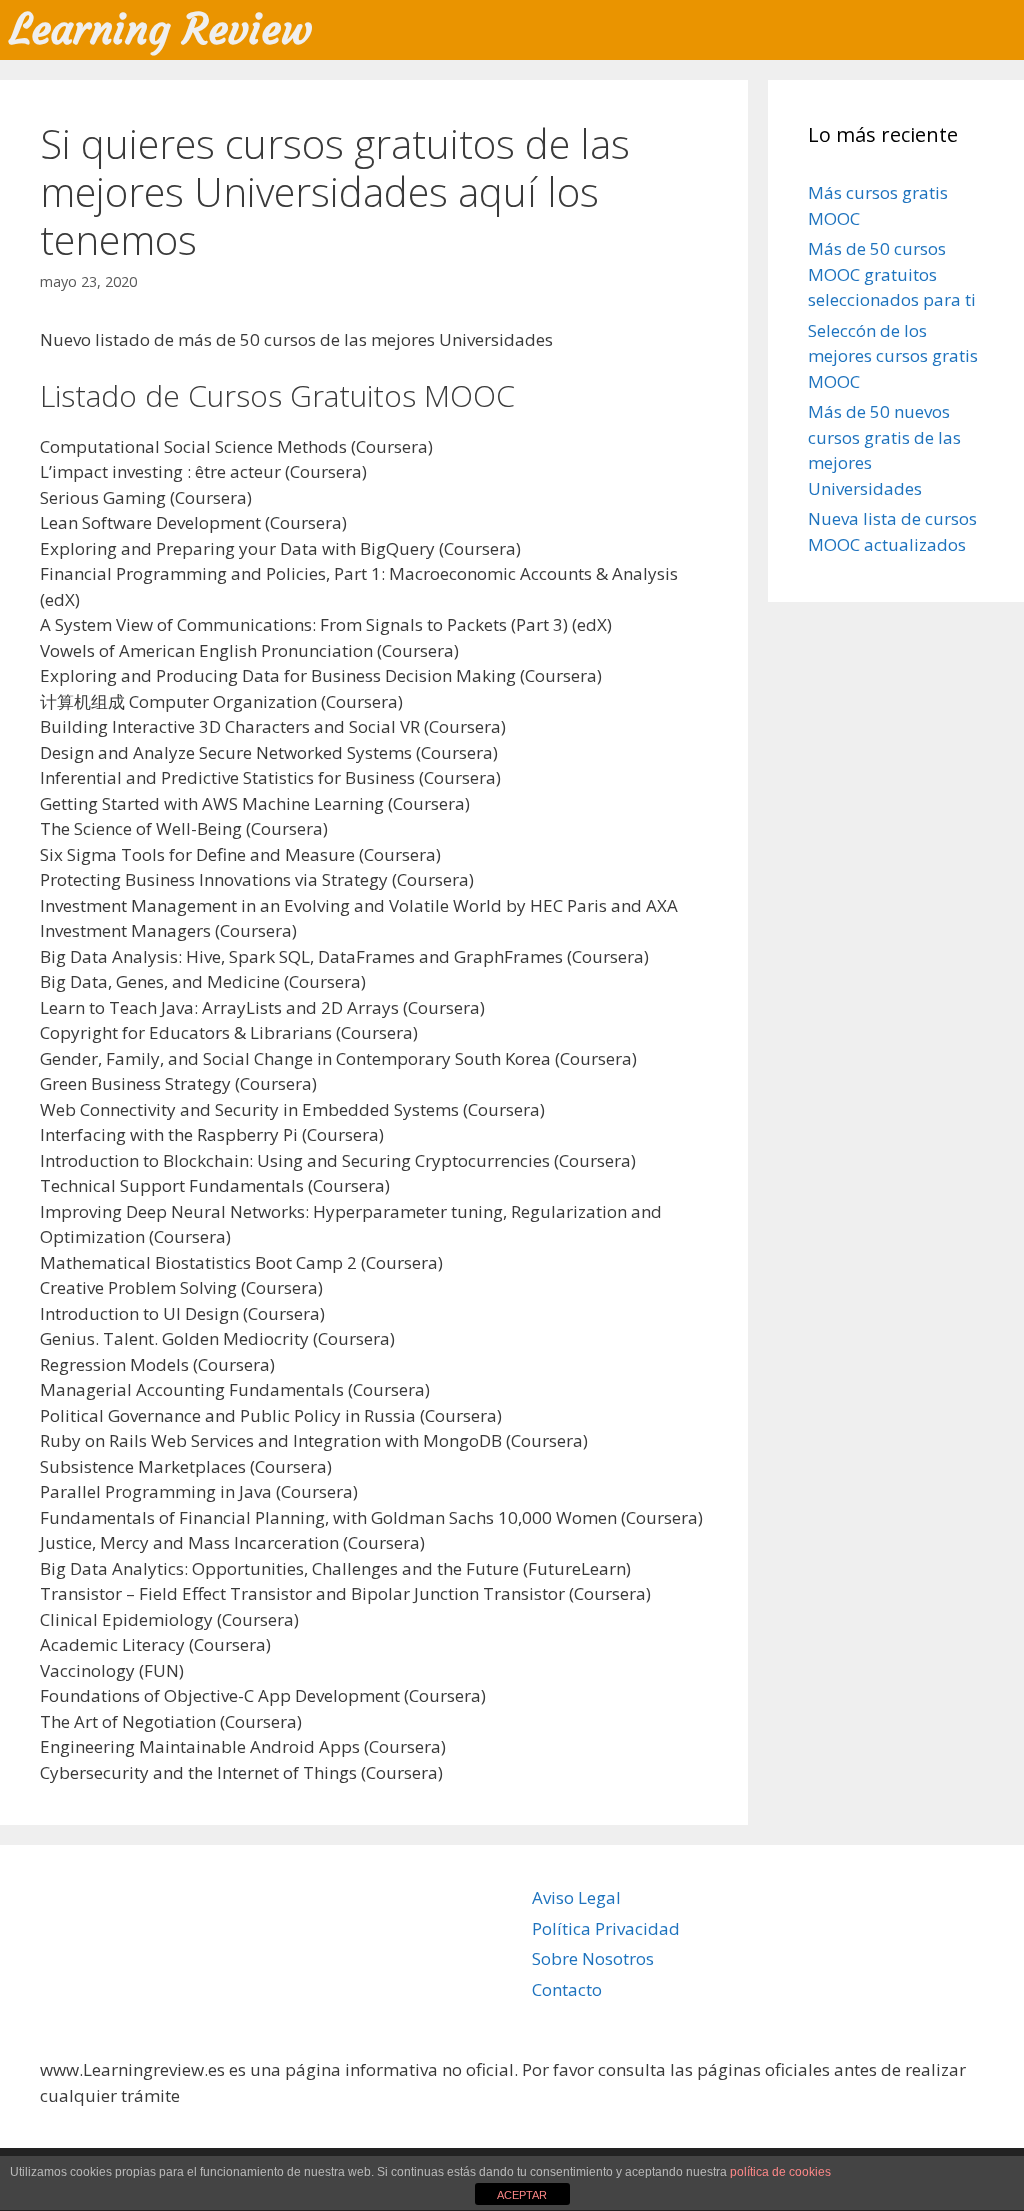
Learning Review (161, 29)
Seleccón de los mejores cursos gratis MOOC (893, 356)
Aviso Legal (576, 1897)
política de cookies (780, 2172)
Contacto (567, 1989)
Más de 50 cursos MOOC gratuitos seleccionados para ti (892, 274)
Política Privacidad (606, 1928)
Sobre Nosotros (593, 1958)
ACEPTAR (522, 2195)
